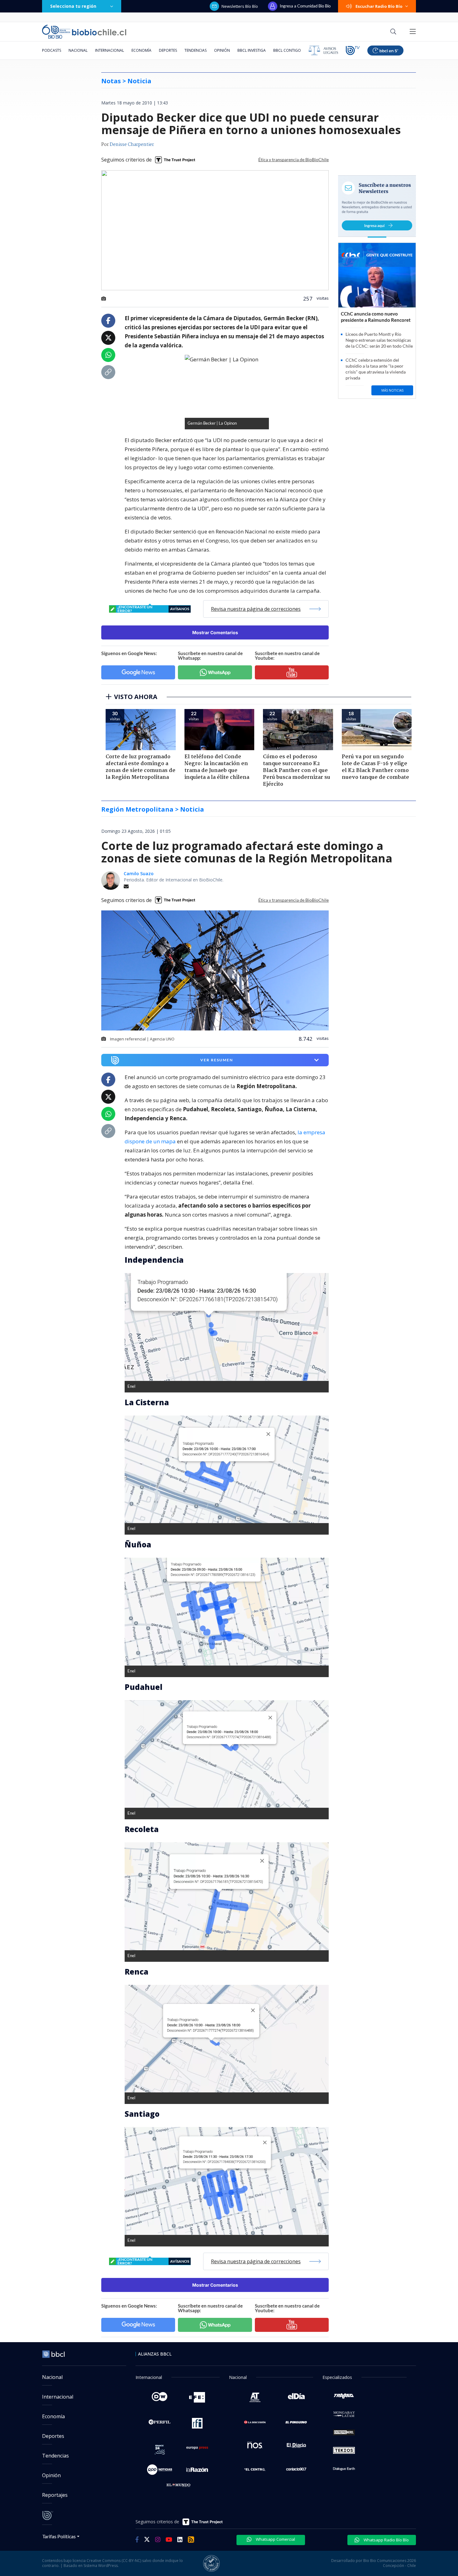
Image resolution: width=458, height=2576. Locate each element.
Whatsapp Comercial (275, 2539)
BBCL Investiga (252, 50)
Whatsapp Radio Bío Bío (386, 2540)
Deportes (168, 50)
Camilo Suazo (139, 873)
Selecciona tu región (73, 6)
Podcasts (52, 50)
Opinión (222, 50)
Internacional (110, 50)
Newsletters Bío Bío (240, 6)
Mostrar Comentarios (215, 632)
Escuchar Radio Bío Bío (379, 6)
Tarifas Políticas (59, 2536)
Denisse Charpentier (132, 145)
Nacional (78, 50)
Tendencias (196, 50)
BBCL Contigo (287, 50)
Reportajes (55, 2495)
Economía (141, 50)
